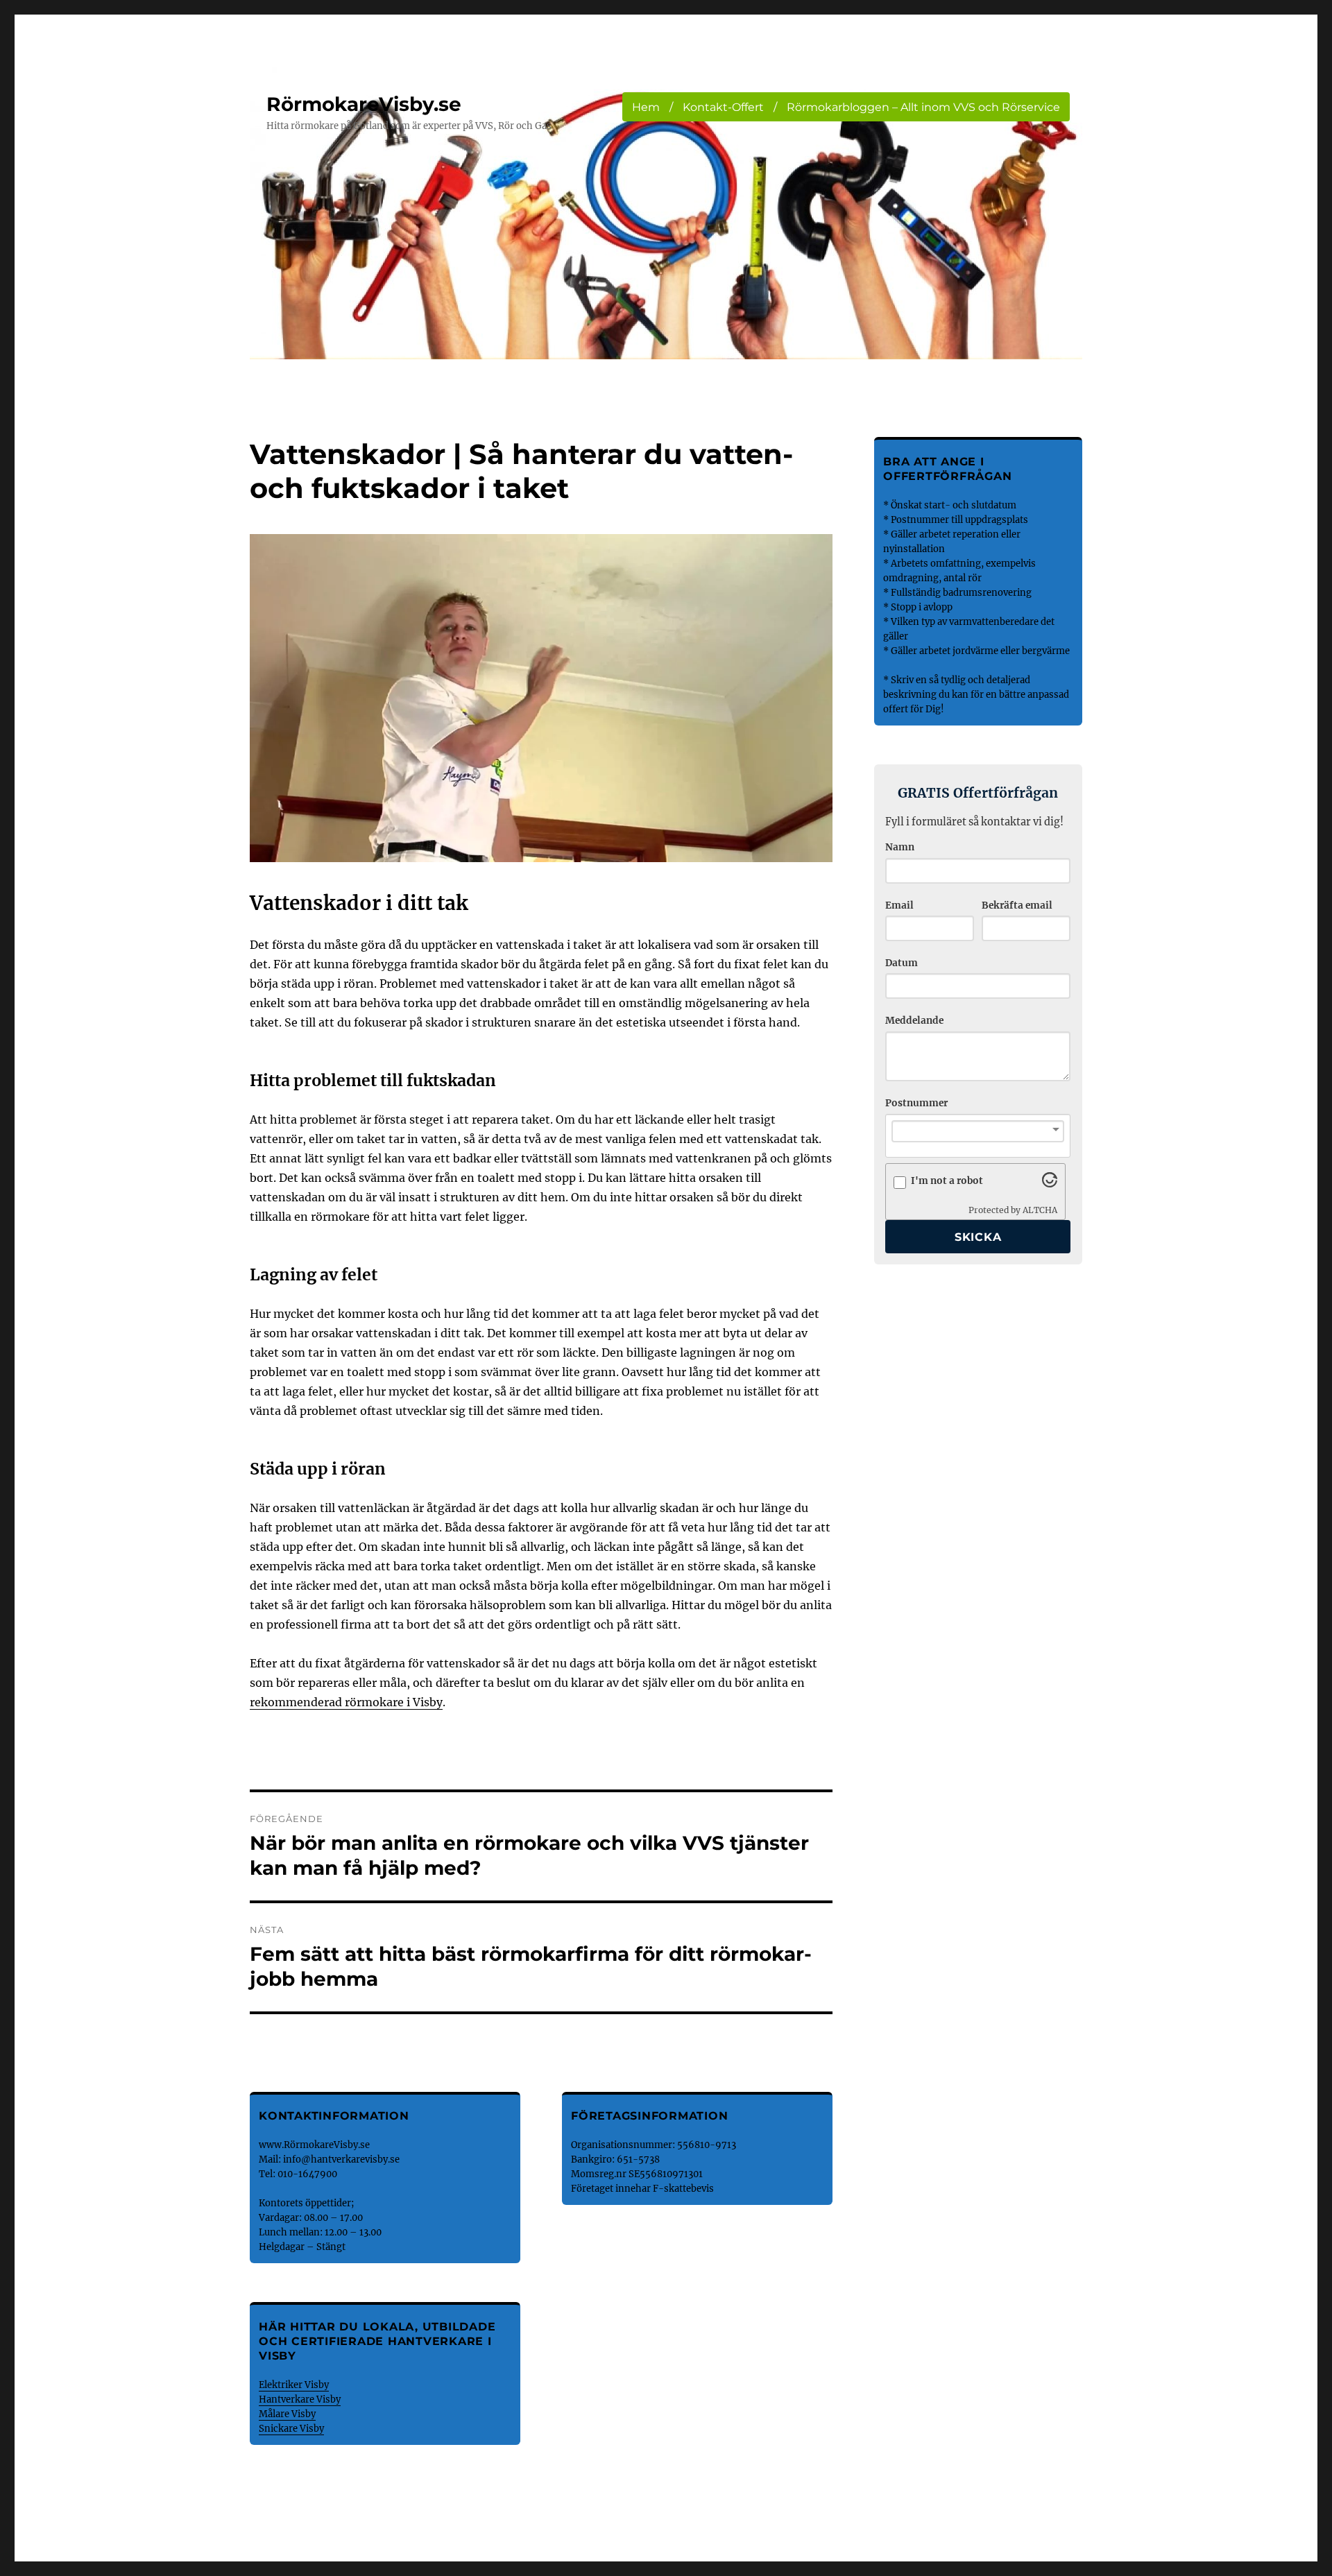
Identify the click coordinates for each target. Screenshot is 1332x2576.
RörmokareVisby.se (364, 104)
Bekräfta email (1017, 905)
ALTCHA (1040, 1210)
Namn (900, 847)
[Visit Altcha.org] (1050, 1183)
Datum (902, 963)
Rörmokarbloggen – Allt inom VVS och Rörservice (923, 107)
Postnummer (916, 1103)
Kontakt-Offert (723, 107)
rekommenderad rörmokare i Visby (346, 1702)
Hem (646, 107)
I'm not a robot (947, 1181)
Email (899, 905)
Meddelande (914, 1021)
